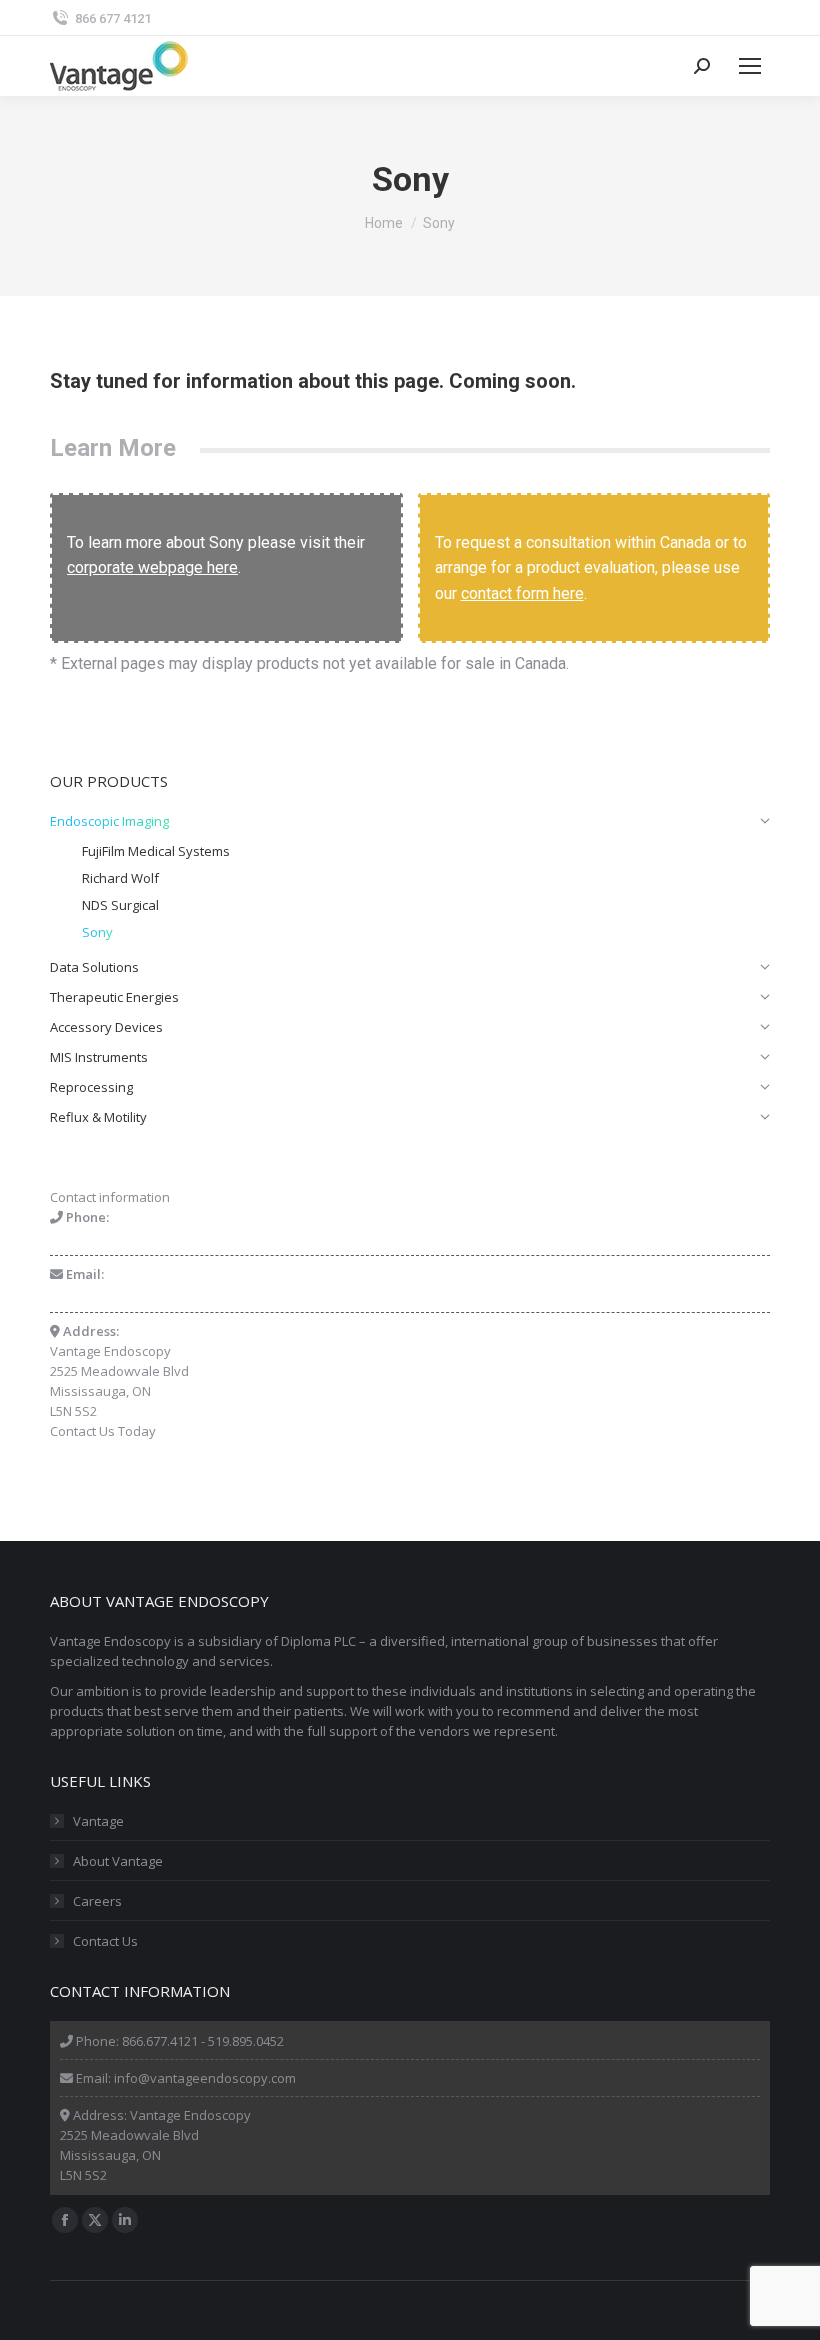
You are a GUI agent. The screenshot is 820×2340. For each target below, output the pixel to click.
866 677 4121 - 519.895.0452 (131, 1237)
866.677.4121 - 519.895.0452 (203, 2041)
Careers (97, 1901)
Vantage (98, 1821)
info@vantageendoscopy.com (141, 1294)
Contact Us (105, 1941)
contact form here (522, 593)
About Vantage (118, 1861)
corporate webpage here (152, 567)
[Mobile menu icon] (750, 66)
